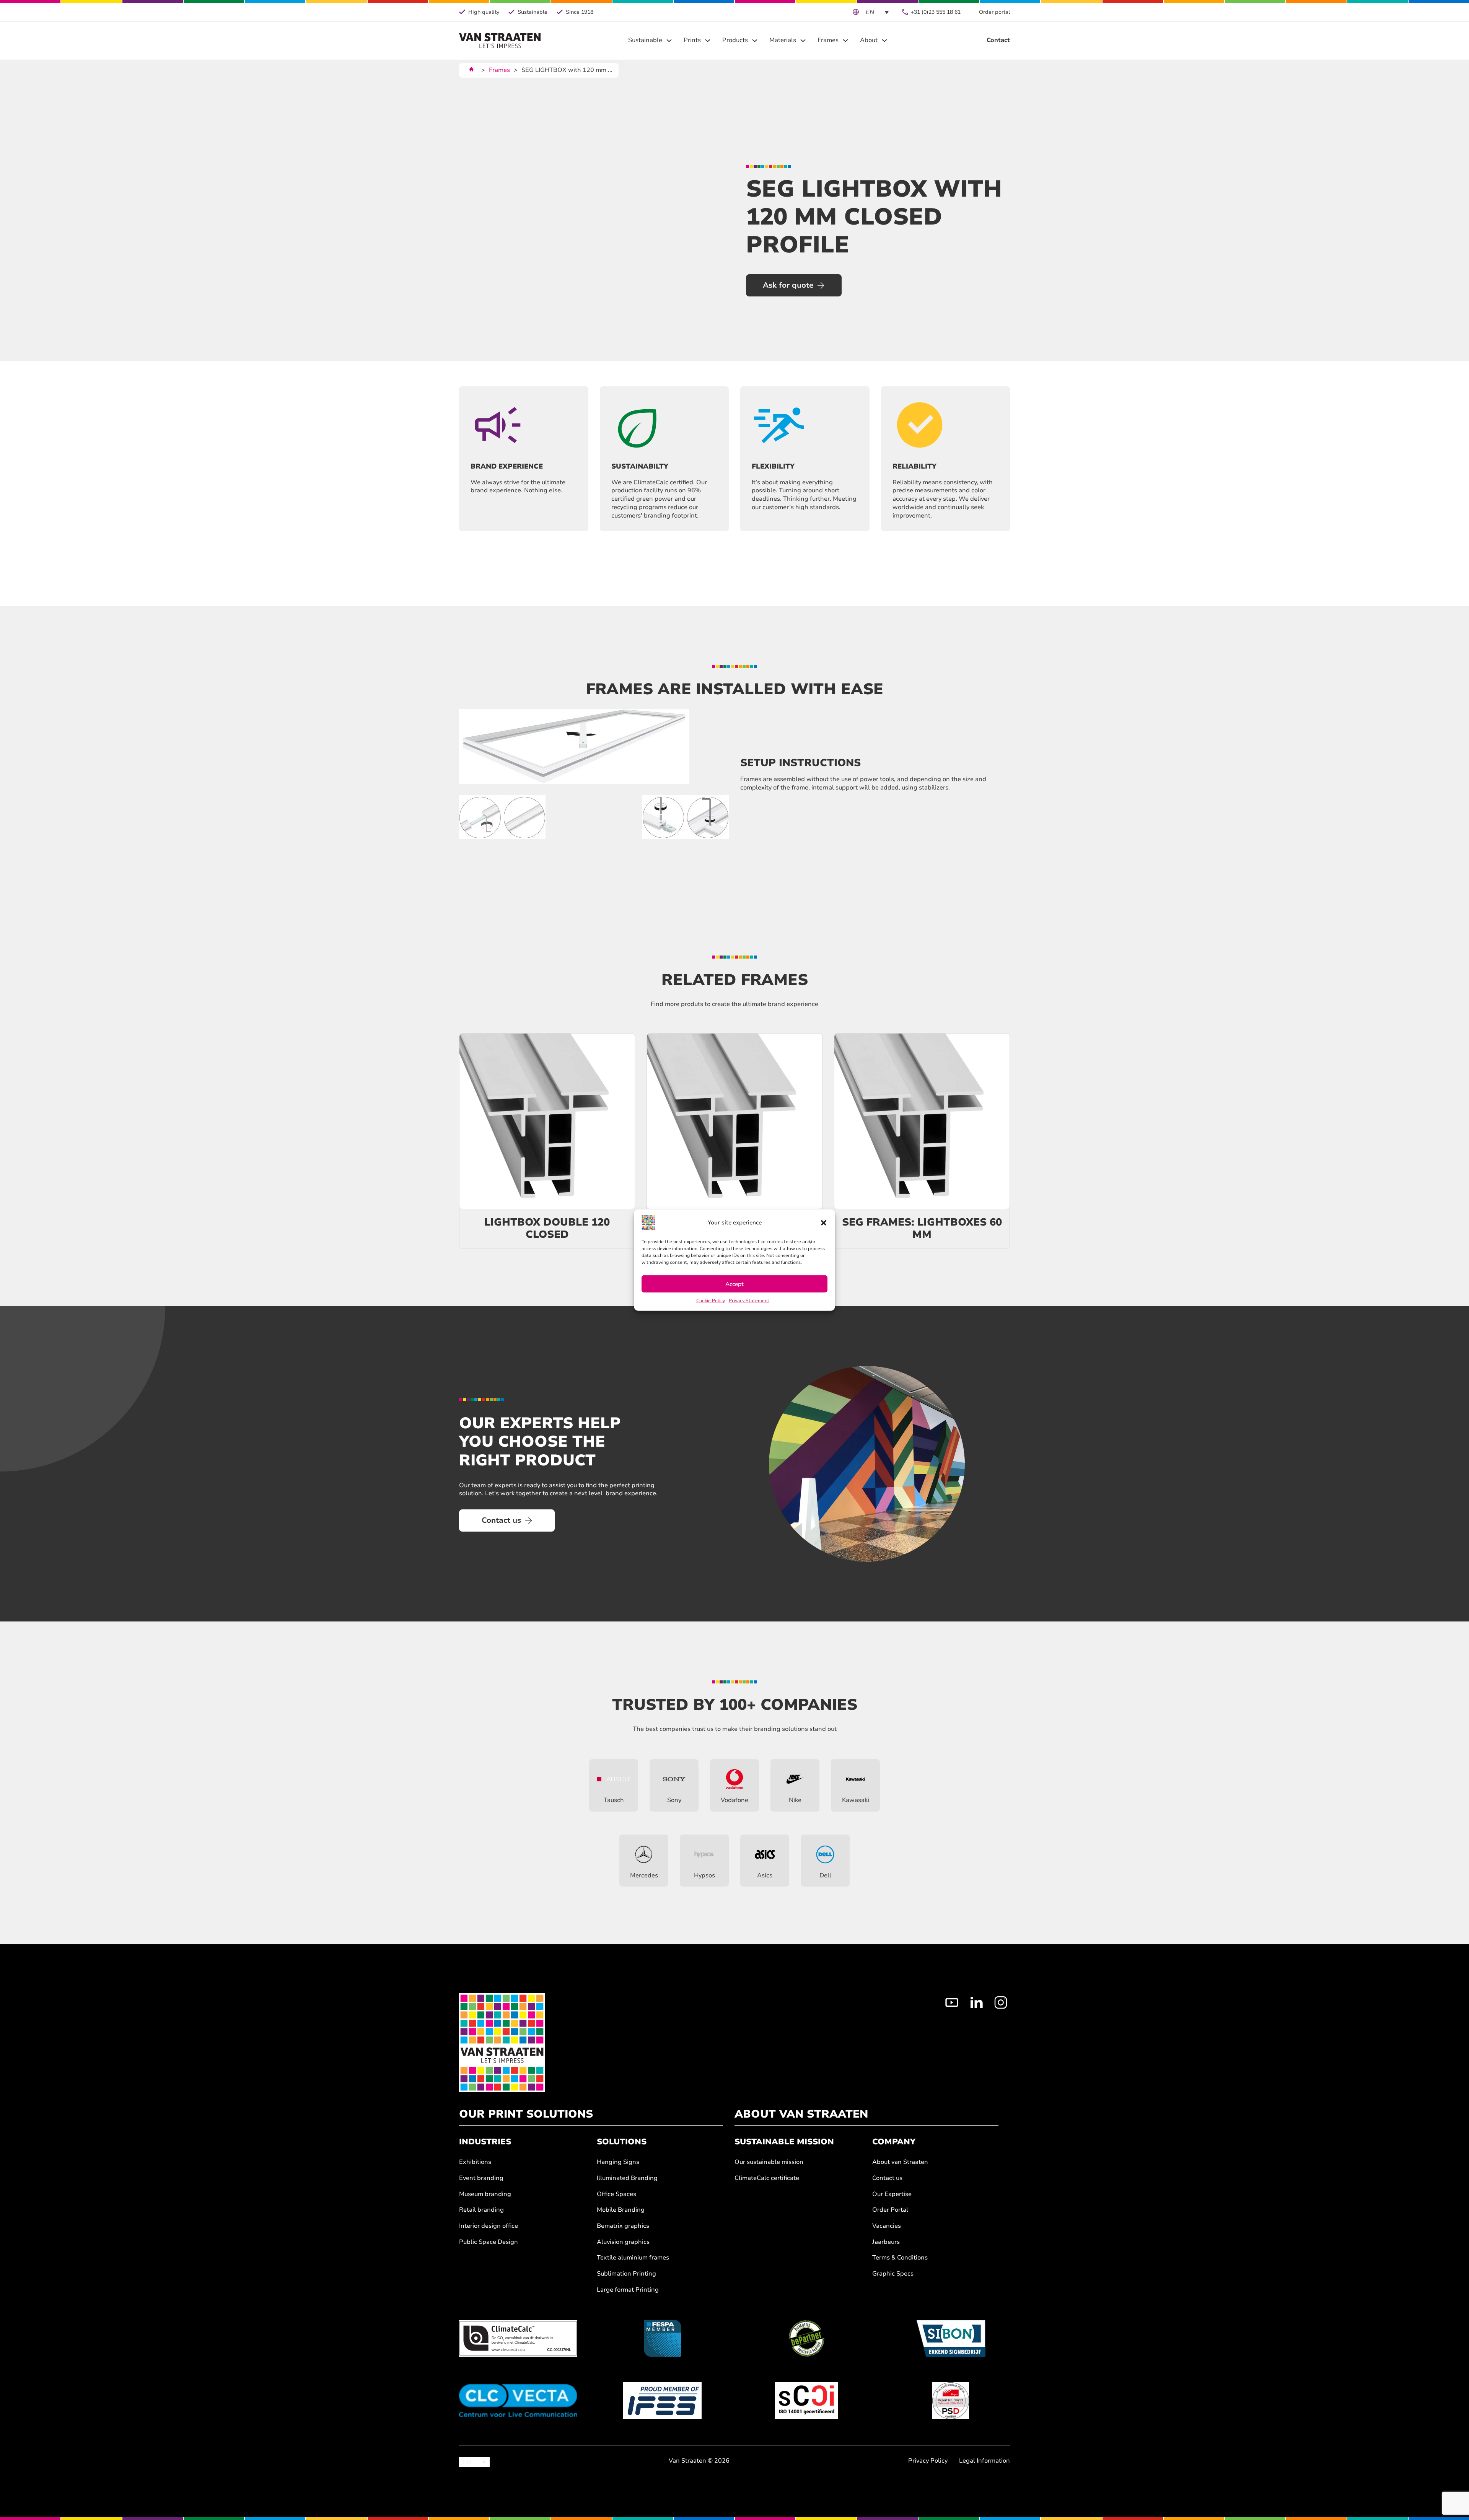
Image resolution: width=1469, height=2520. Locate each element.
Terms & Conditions (900, 2258)
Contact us (501, 1520)
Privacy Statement (749, 1301)
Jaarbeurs (886, 2242)
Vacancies (887, 2226)
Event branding (481, 2178)
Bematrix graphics (623, 2226)
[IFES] (662, 2401)
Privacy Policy (928, 2461)
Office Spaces (616, 2194)
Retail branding (481, 2210)
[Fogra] (951, 2401)
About (869, 40)
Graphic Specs (893, 2274)
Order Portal (890, 2210)
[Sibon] (951, 2338)
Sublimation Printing (626, 2274)
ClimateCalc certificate (767, 2178)
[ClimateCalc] (518, 2338)
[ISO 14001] (807, 2401)
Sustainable (645, 40)
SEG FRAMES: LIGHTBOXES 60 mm (922, 1228)
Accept (734, 1284)
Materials (783, 40)
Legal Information (984, 2461)
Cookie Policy (711, 1301)
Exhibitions (475, 2162)
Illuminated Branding (627, 2178)
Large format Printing (628, 2290)
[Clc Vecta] (518, 2401)
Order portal (994, 12)
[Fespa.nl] (662, 2338)
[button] (824, 1223)
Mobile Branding (621, 2210)
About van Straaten (900, 2162)
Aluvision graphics (623, 2242)
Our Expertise (892, 2194)
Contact (998, 40)
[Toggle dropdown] (669, 41)
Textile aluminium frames (633, 2258)
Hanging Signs (618, 2162)
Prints (692, 40)
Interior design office (489, 2226)
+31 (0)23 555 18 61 (936, 12)
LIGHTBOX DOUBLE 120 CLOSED (547, 1228)
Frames (828, 40)
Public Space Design (489, 2242)
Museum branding (485, 2194)
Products (735, 40)
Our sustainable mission (769, 2162)
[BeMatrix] (807, 2338)
